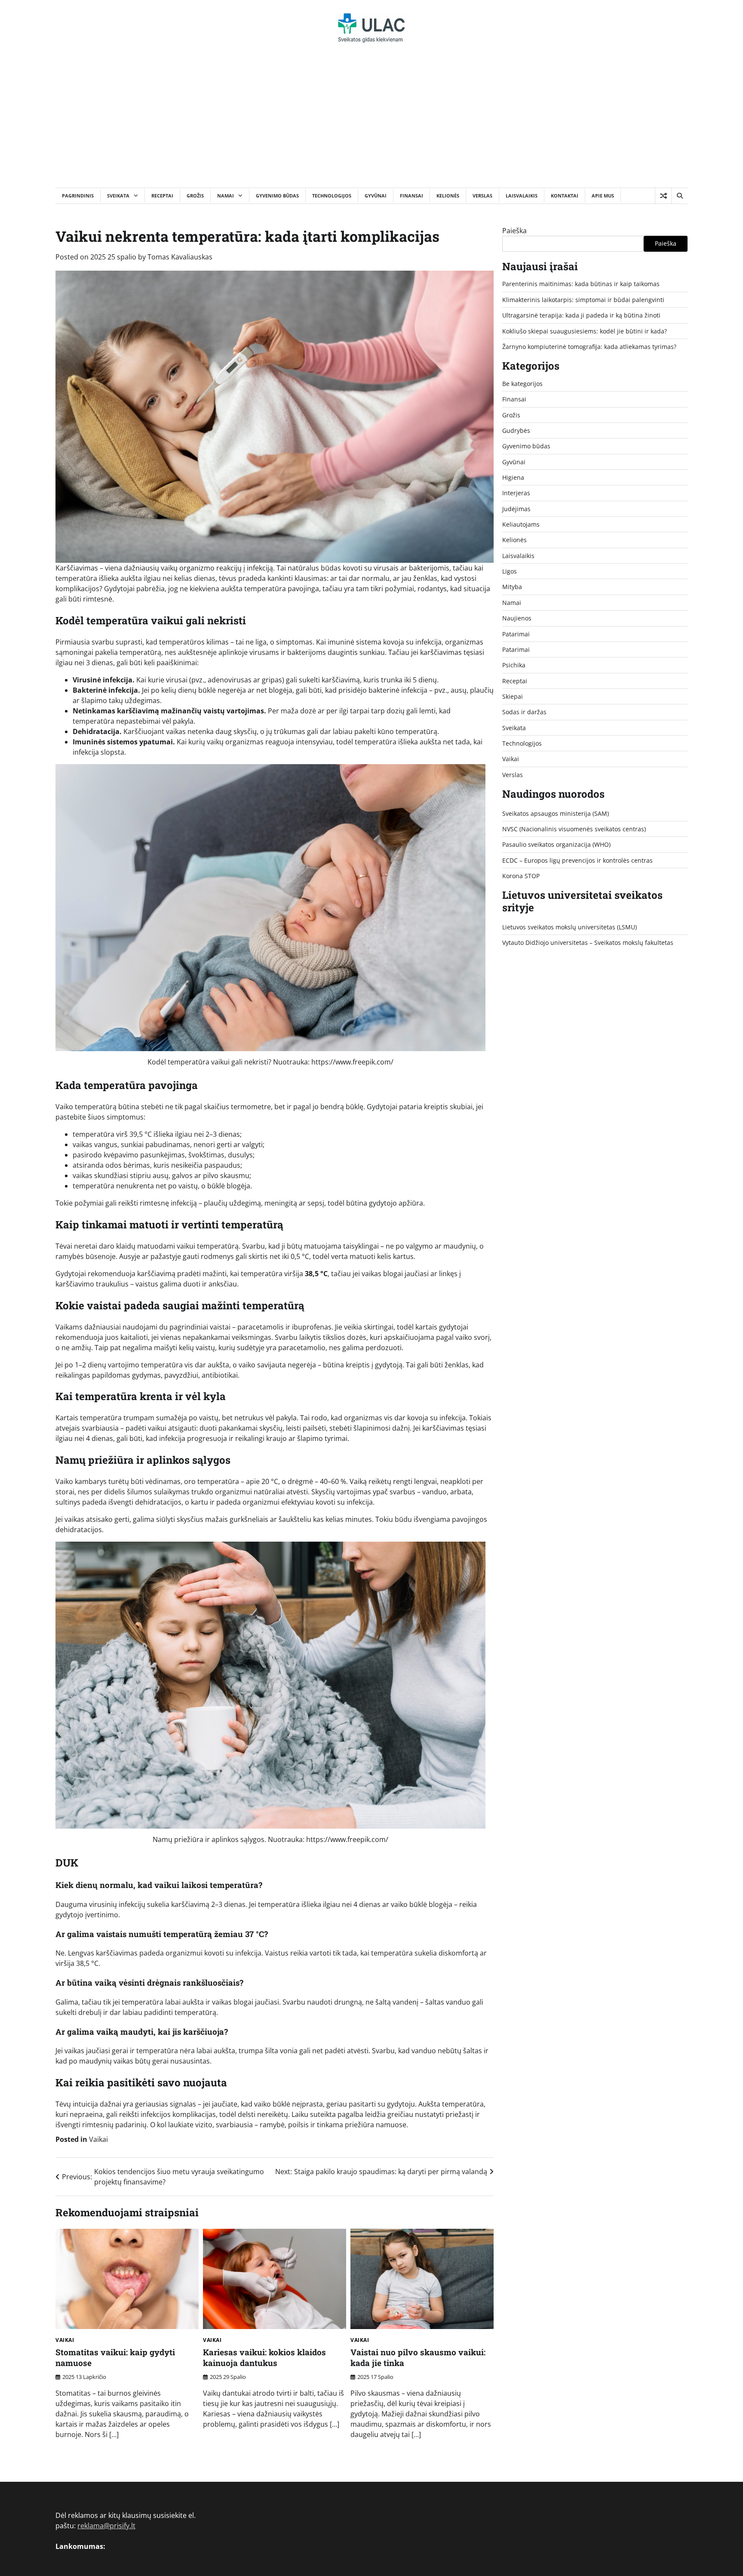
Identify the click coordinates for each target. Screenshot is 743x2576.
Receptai (162, 196)
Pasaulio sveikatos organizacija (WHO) (556, 844)
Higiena (513, 477)
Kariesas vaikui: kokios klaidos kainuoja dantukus (264, 2357)
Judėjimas (516, 508)
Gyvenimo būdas (277, 196)
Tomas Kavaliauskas (180, 257)
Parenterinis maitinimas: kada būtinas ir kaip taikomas (581, 284)
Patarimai (516, 634)
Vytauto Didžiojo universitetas (545, 942)
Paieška (514, 231)
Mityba (512, 587)
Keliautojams (521, 524)
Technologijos (332, 196)
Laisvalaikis (522, 196)
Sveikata (118, 196)
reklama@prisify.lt (106, 2526)
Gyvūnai (376, 196)
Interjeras (516, 493)
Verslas (482, 196)
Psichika (514, 665)
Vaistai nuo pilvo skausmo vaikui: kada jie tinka (418, 2357)
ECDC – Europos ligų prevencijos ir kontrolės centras (577, 860)
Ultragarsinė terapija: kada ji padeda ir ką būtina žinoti (581, 315)
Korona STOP (521, 876)
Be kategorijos (522, 384)
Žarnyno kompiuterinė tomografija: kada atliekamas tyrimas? (589, 346)
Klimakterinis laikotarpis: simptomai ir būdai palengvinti (583, 299)
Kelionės (448, 196)
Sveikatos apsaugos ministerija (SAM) (556, 813)
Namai (226, 196)
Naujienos (517, 618)
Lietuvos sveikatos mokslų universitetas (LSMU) (570, 927)
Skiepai (513, 696)
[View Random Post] (663, 196)
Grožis (195, 196)
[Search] (679, 196)
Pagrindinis (78, 196)
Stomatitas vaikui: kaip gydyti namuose (115, 2357)
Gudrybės (516, 430)
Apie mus (603, 196)
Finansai (411, 196)
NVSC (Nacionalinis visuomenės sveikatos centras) (574, 829)
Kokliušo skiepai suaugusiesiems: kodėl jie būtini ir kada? (585, 331)
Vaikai (98, 2139)
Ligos (510, 571)
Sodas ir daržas (524, 712)
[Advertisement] (371, 123)
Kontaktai (565, 196)
